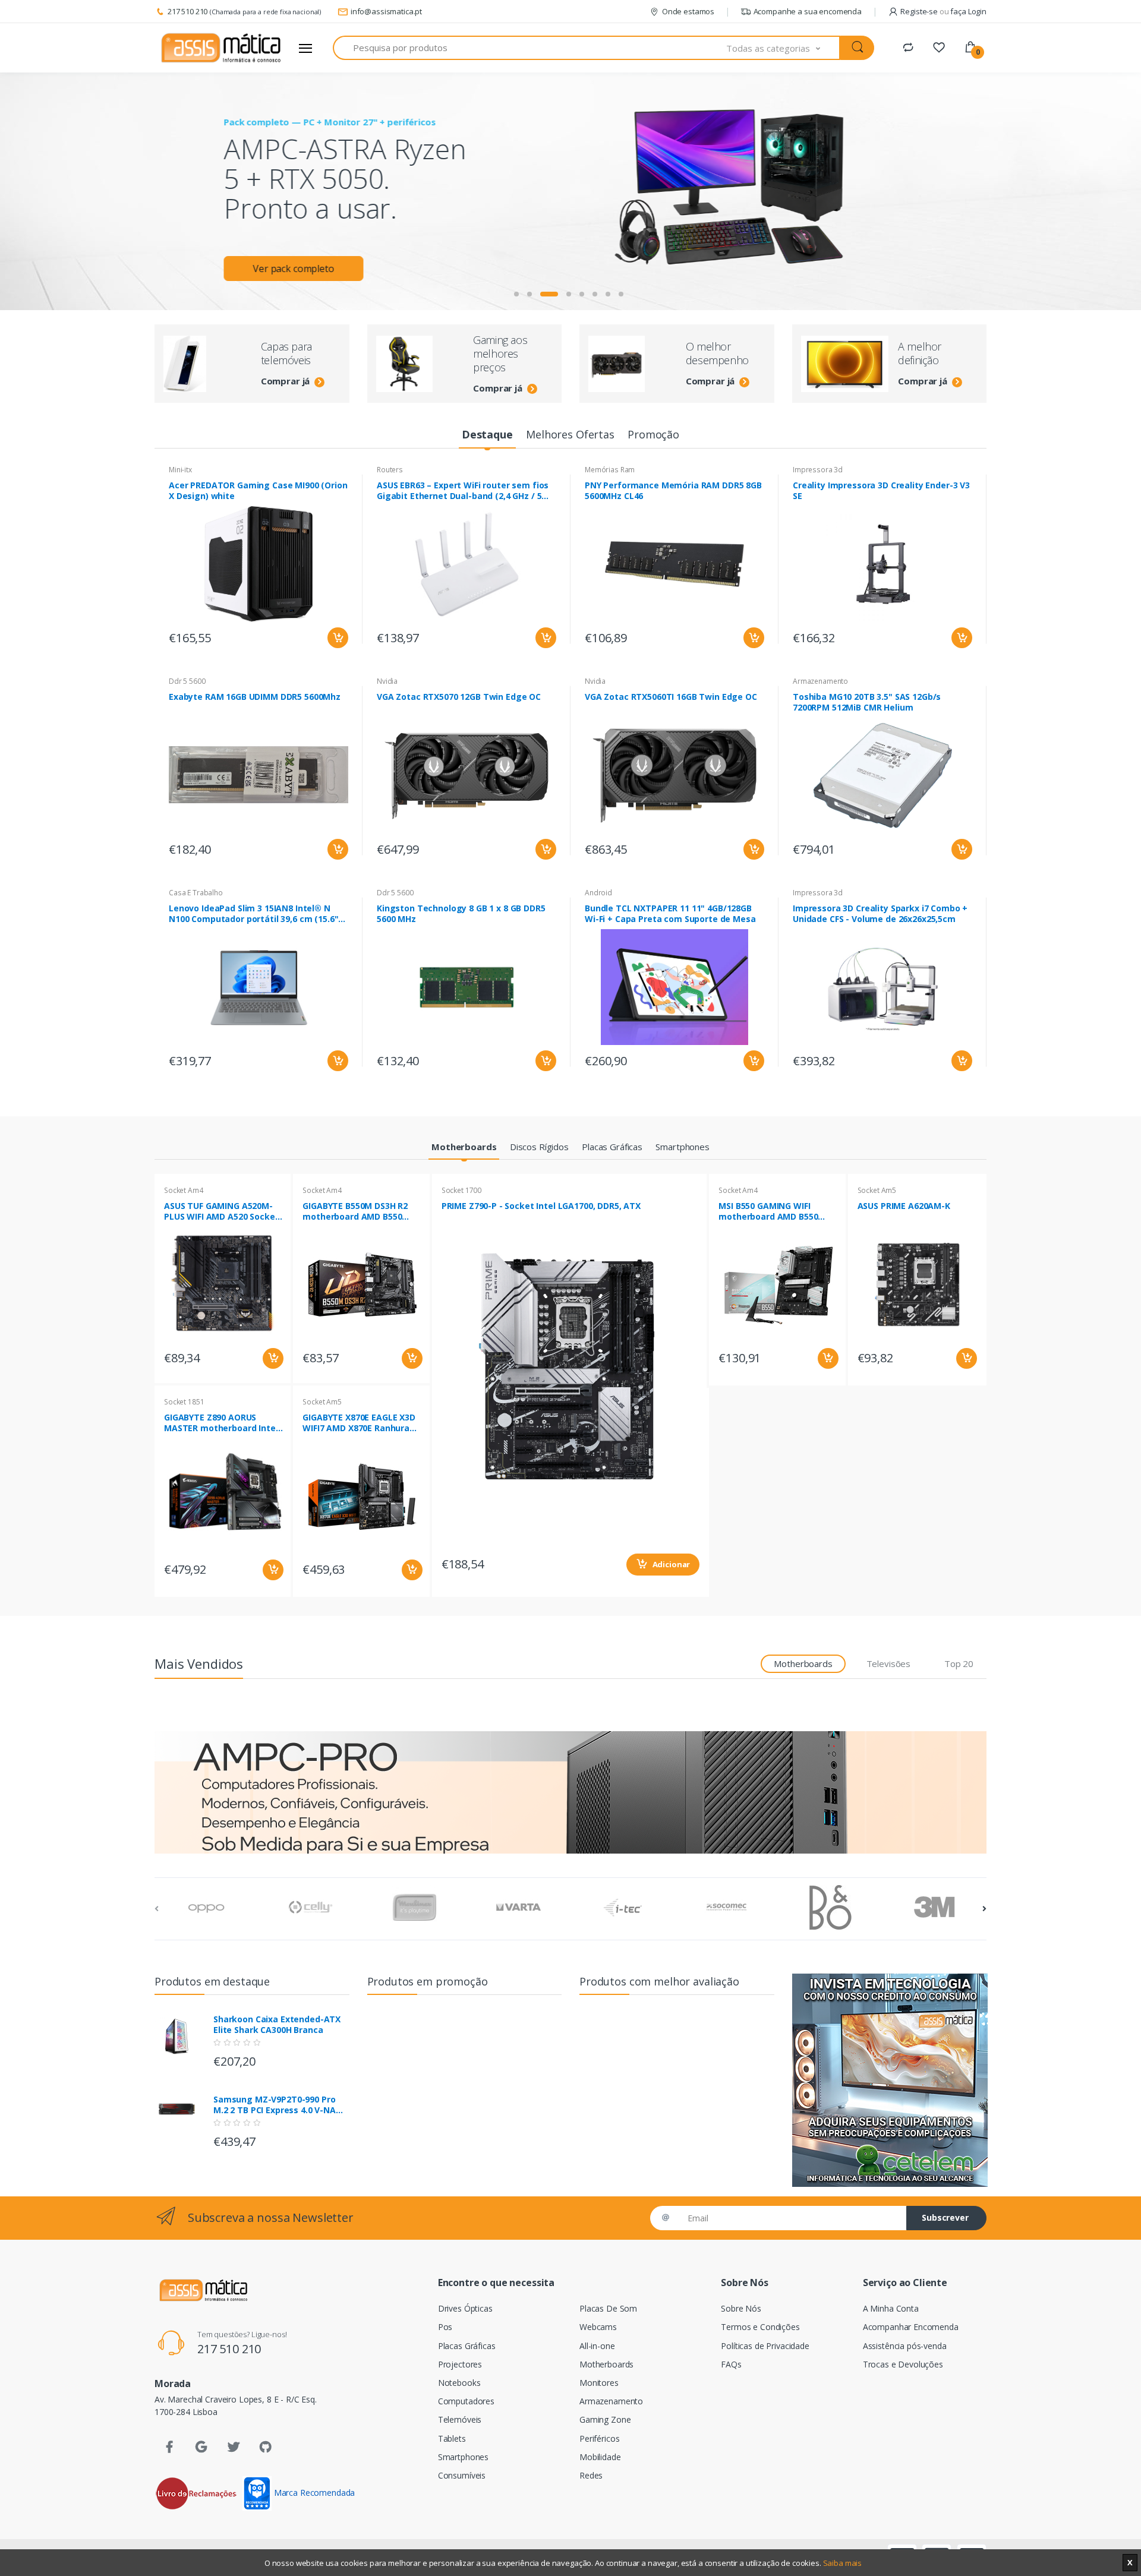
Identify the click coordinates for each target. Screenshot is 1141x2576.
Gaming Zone (605, 2419)
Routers (390, 470)
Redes (591, 2475)
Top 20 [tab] (959, 1663)
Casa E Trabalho (196, 893)
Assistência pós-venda (905, 2346)
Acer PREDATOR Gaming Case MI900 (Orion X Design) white (258, 491)
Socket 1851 (184, 1402)
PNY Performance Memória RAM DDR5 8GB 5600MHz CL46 (673, 491)
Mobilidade (600, 2457)
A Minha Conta (891, 2308)
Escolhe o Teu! (300, 209)
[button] (783, 48)
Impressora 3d (818, 470)
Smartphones (463, 2457)
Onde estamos (688, 11)
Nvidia (387, 681)
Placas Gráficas (467, 2346)
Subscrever (945, 2217)
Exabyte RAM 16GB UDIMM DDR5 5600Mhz (255, 697)
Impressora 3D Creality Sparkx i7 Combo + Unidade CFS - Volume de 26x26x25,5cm (880, 914)
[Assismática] (221, 48)
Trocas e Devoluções (903, 2364)
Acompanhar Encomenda (911, 2327)
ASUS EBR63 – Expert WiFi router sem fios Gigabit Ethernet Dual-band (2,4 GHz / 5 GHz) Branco (463, 491)
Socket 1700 (461, 1190)
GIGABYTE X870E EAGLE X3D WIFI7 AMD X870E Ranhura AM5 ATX (359, 1423)
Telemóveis (460, 2419)
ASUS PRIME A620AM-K (904, 1206)
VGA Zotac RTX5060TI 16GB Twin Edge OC (671, 697)
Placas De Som (608, 2308)
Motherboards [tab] (803, 1663)
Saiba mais (843, 2563)
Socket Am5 (322, 1402)
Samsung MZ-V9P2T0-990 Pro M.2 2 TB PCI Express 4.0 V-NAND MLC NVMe (281, 2105)
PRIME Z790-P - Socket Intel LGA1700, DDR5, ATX (541, 1206)
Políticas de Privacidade (765, 2346)
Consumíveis (462, 2475)
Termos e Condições (760, 2327)
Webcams (598, 2327)
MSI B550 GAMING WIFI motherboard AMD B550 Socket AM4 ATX (768, 1211)
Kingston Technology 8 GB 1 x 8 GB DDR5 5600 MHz (461, 914)
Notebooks (459, 2383)
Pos (445, 2327)
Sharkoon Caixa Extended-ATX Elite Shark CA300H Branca (277, 2025)
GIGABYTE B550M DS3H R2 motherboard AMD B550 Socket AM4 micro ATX (355, 1211)
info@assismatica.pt (386, 11)
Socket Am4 (184, 1190)
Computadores (466, 2401)
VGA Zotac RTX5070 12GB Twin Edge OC (459, 697)
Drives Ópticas (465, 2308)
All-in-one (597, 2346)
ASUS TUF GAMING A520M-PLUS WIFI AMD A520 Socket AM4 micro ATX (221, 1211)
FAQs (731, 2364)
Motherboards (606, 2364)
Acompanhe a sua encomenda (808, 11)
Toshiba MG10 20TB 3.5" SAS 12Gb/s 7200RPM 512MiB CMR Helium (867, 702)
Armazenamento (820, 681)
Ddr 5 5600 (187, 681)
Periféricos (599, 2438)
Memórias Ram (610, 470)
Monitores (599, 2383)
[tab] (487, 435)
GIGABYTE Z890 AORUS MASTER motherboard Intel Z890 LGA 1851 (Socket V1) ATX (221, 1423)
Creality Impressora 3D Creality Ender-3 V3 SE (881, 491)
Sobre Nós (741, 2308)
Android (598, 893)
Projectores (460, 2364)
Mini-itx (180, 470)
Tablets (452, 2438)
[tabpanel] (570, 191)
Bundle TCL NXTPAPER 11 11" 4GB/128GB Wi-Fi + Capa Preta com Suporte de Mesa (670, 914)
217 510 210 (187, 11)
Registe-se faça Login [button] (943, 11)
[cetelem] (890, 2080)
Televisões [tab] (889, 1663)
